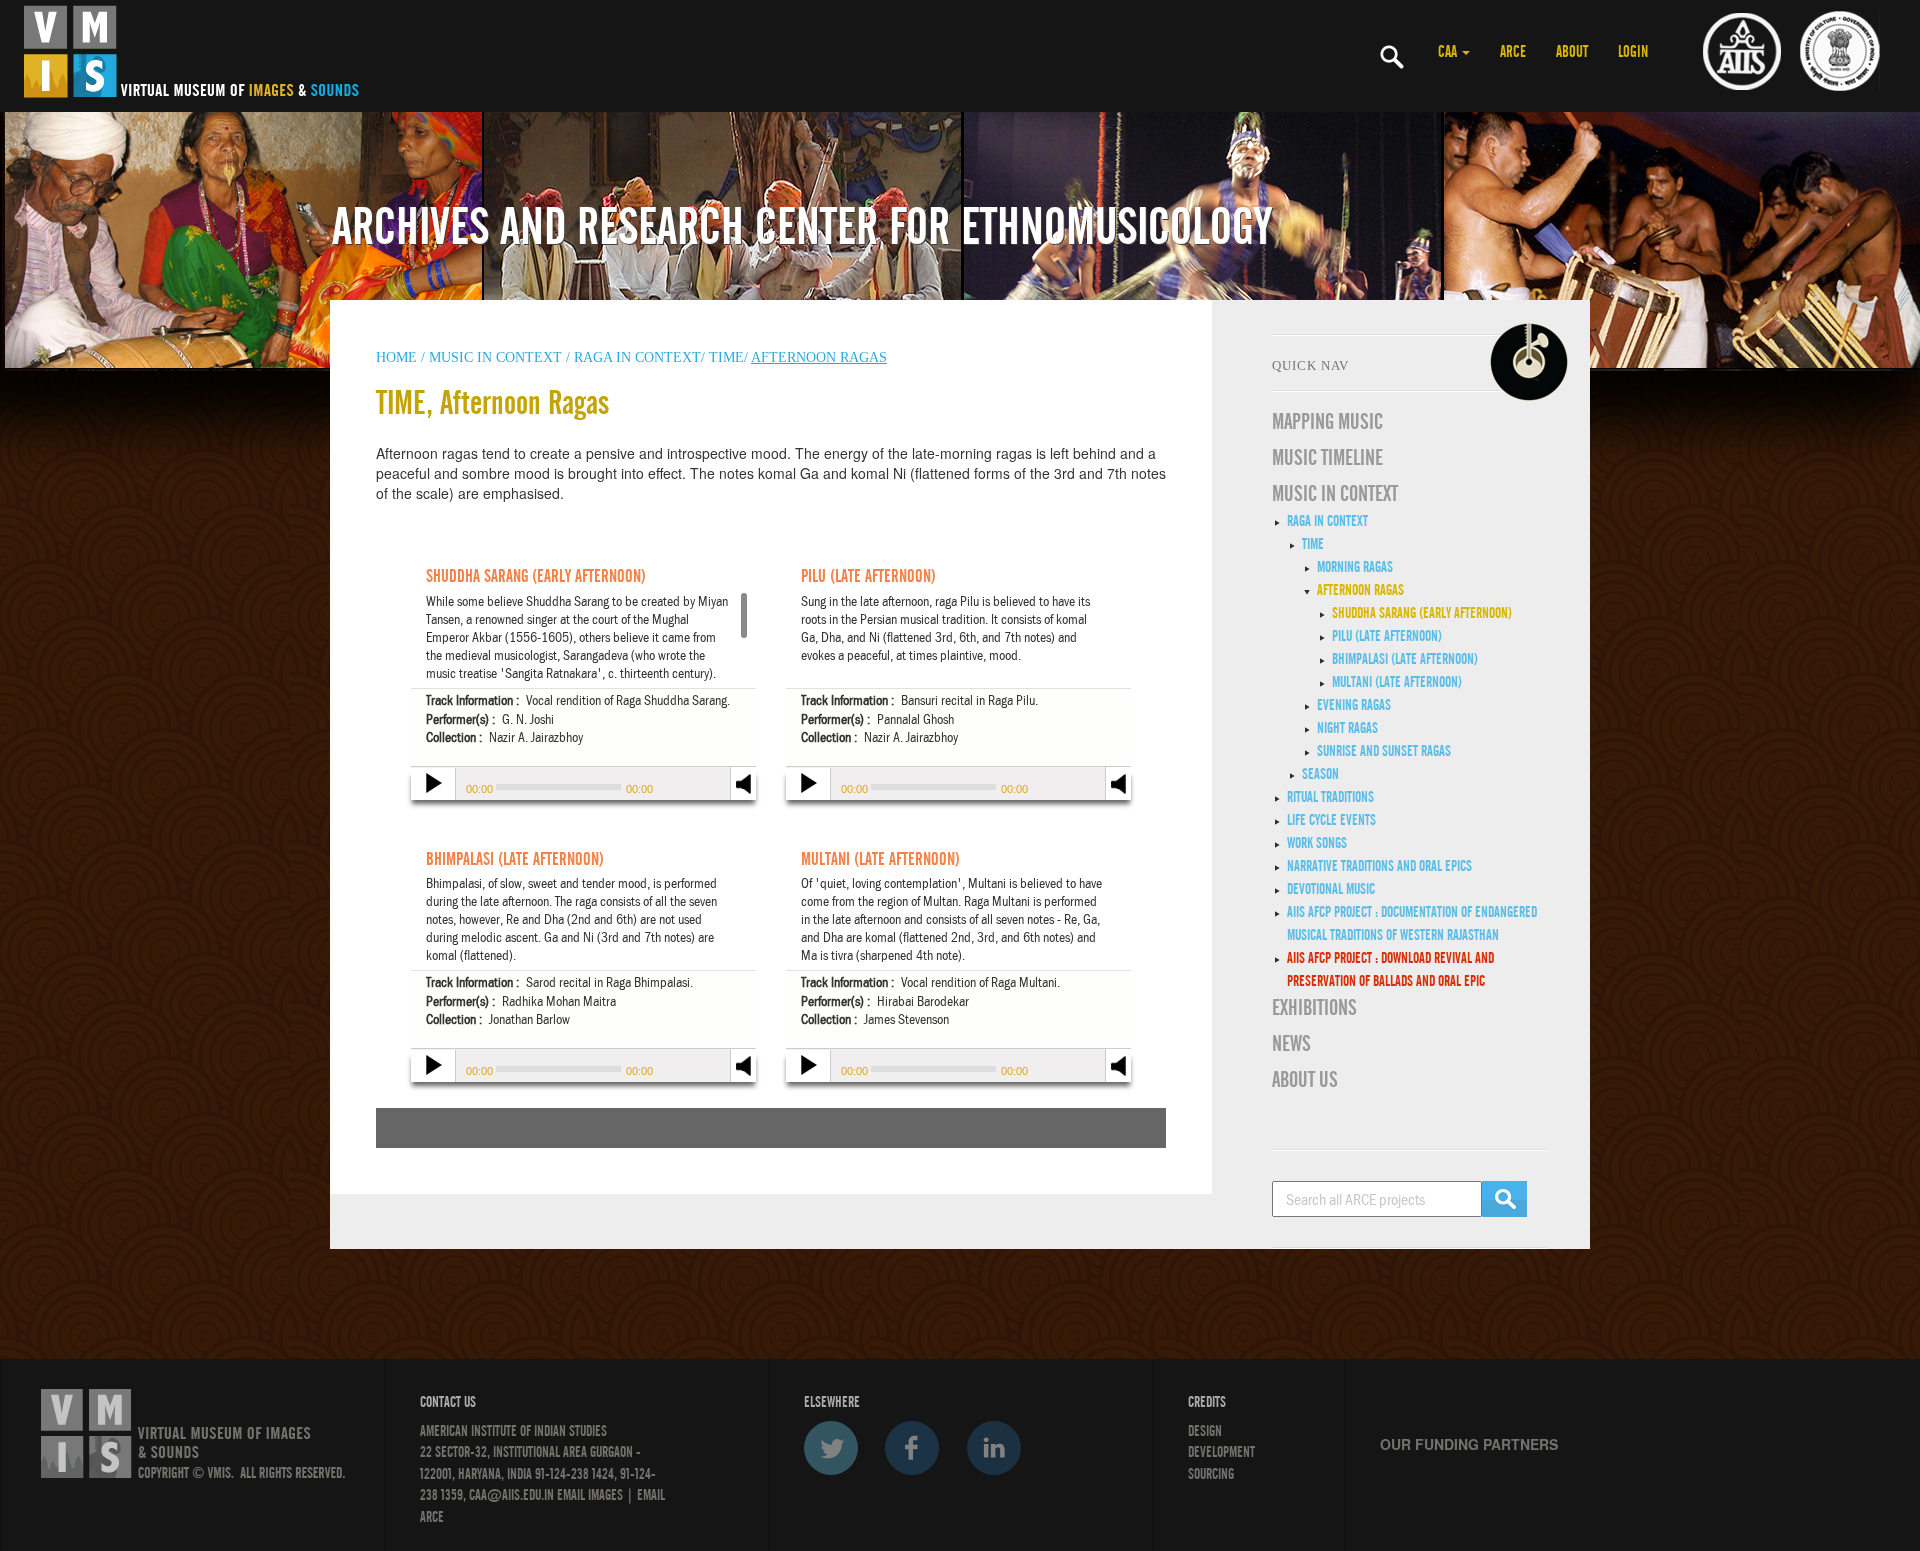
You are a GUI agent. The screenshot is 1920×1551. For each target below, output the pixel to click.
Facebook (912, 1448)
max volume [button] (744, 796)
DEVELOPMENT (1221, 1452)
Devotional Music (1331, 889)
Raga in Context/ (639, 357)
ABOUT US (1305, 1080)
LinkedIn (994, 1448)
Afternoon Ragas (1360, 590)
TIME (1313, 544)
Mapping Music (1327, 422)
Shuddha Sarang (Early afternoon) (1422, 613)
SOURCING (1211, 1474)
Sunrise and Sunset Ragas (1384, 751)
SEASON (1320, 774)
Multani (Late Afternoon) (1397, 682)
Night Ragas (1347, 728)
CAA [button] (1449, 52)
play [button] (431, 786)
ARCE (1513, 52)
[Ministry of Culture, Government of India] (1840, 50)
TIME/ (728, 357)
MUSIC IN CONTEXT (1335, 494)
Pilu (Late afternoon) (1387, 636)
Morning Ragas (1355, 567)
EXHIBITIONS (1314, 1008)
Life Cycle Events (1331, 820)
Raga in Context (1327, 521)
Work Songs (1317, 843)
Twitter (831, 1448)
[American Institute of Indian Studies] (1742, 50)
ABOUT (1572, 52)
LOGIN (1633, 52)
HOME (396, 357)
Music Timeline (1327, 458)
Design (1205, 1431)
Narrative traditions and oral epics (1379, 866)
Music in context (495, 357)
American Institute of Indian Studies (513, 1431)
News (1291, 1044)
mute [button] (744, 781)
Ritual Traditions (1330, 797)
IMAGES (605, 1495)
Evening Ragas (1354, 705)
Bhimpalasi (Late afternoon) (1405, 659)
